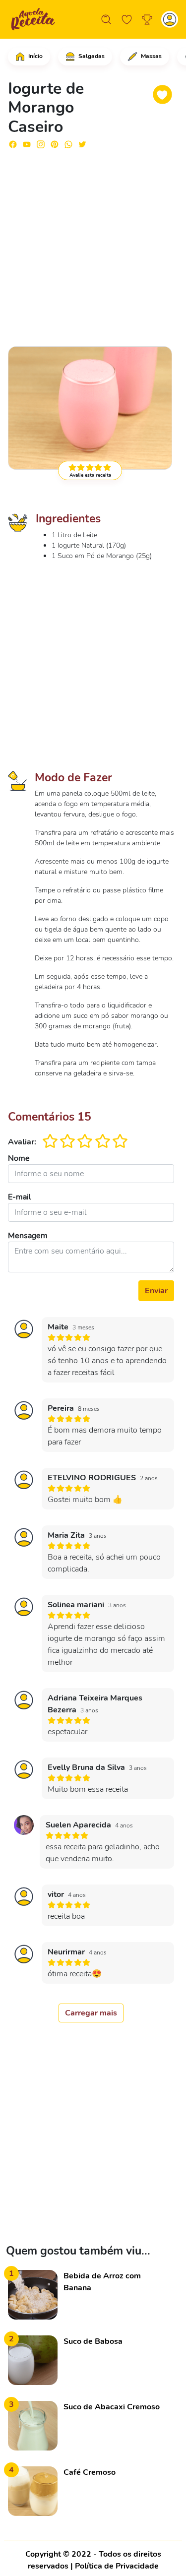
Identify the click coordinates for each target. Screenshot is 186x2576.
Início (35, 56)
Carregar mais (91, 2013)
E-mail (20, 1197)
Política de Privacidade (117, 2566)
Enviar (156, 1291)
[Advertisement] (93, 243)
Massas (151, 56)
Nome (19, 1158)
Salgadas (91, 56)
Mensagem (28, 1236)
